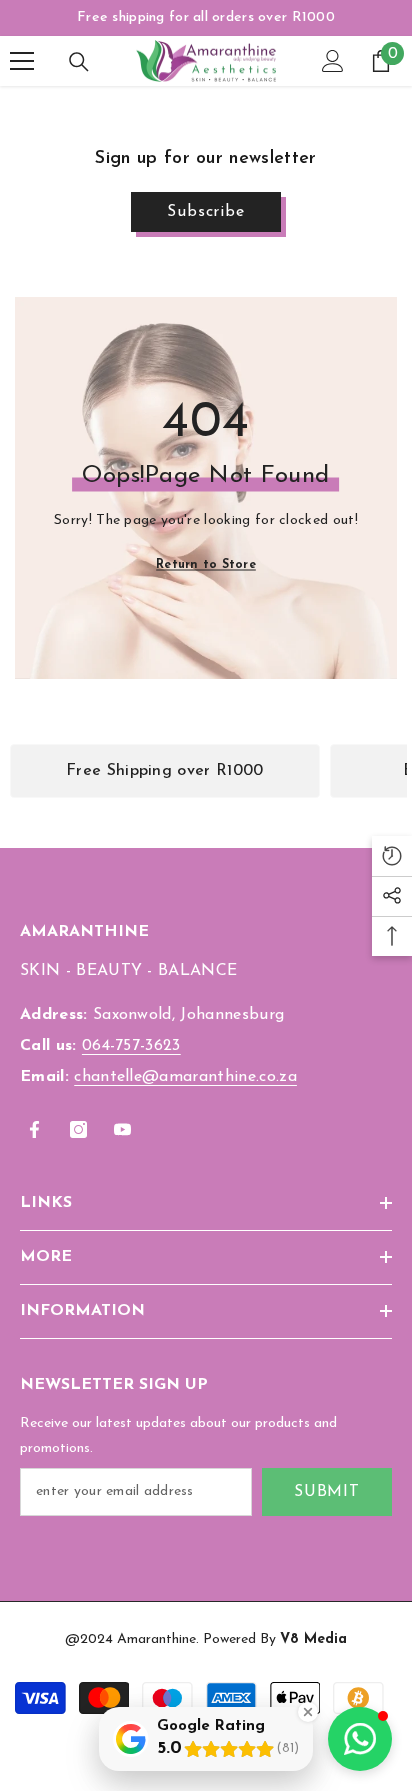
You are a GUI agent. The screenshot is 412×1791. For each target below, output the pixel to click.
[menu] (22, 61)
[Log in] (333, 61)
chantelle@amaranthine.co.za (185, 1077)
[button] (360, 1739)
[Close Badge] (308, 1712)
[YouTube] (122, 1129)
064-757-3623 (131, 1046)
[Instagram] (78, 1129)
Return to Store (206, 565)
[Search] (79, 62)
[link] (165, 771)
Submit (327, 1492)
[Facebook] (34, 1129)
